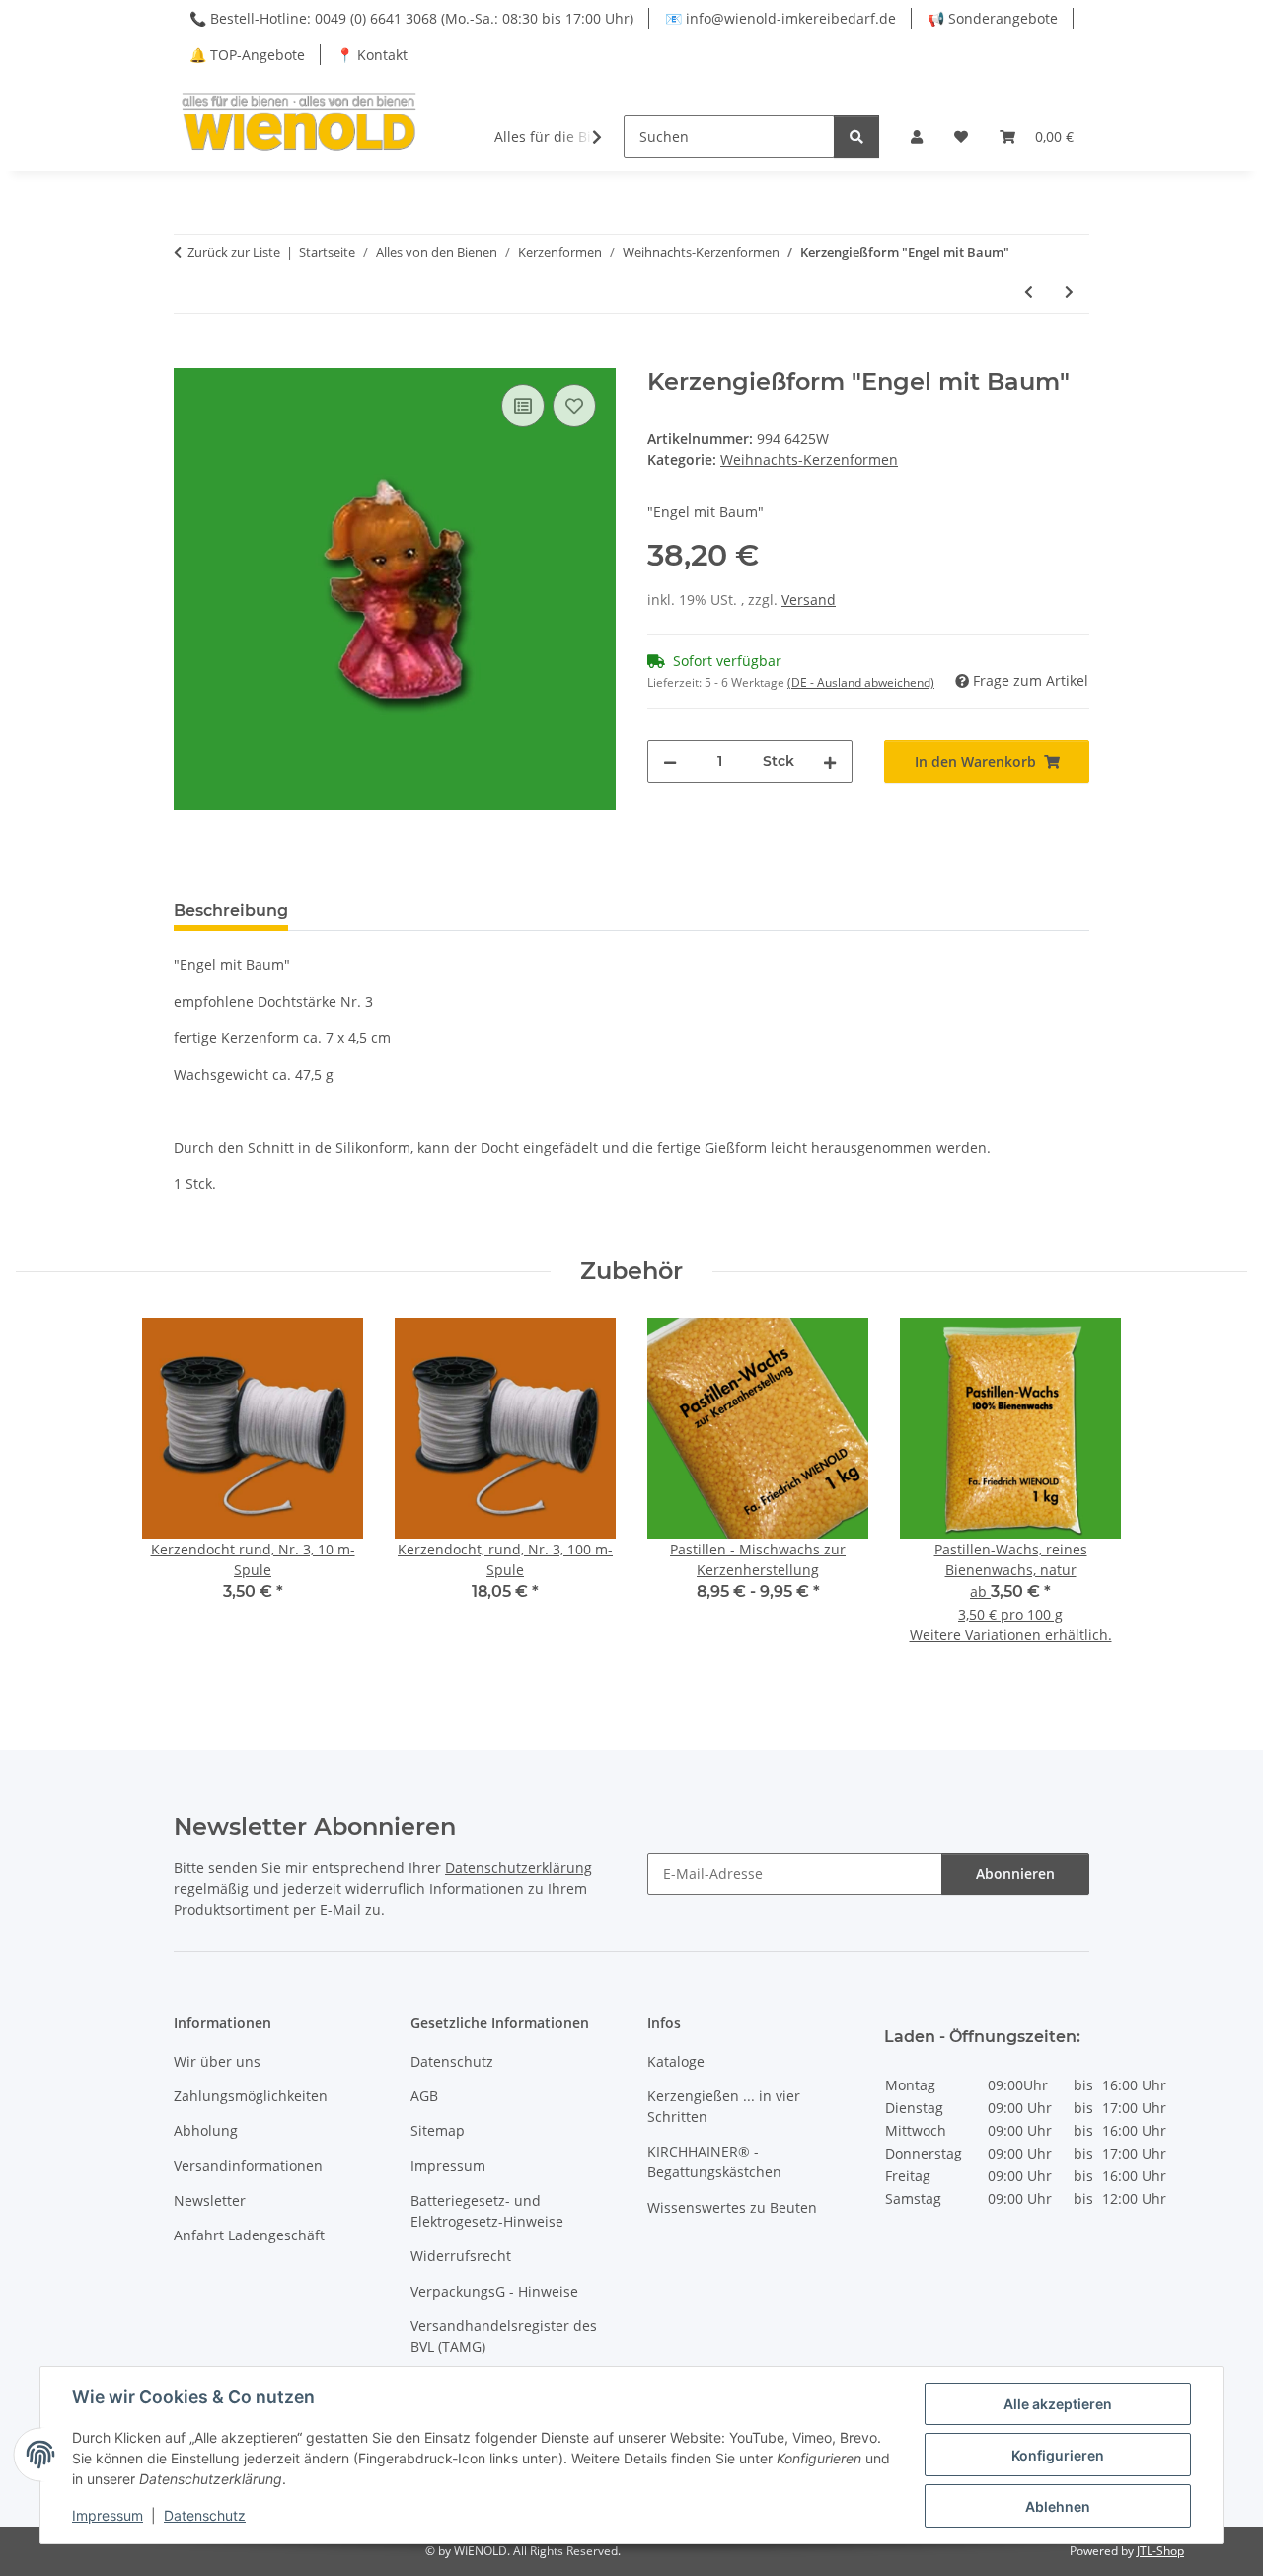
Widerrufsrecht (461, 2256)
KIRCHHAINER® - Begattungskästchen (714, 2161)
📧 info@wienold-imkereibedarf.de (780, 18)
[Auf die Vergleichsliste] (523, 406)
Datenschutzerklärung (519, 1868)
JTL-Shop (1160, 2551)
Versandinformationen (248, 2166)
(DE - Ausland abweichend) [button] (861, 682)
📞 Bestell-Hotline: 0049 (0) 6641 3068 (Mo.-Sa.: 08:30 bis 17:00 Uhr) (411, 18)
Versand (809, 600)
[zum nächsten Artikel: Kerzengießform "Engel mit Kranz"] (1069, 292)
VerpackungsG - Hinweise (494, 2291)
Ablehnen (1058, 2506)
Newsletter (210, 2200)
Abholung (206, 2130)
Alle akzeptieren (1058, 2404)
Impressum (108, 2515)
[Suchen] (856, 137)
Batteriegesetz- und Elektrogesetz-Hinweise (487, 2211)
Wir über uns (217, 2061)
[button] (917, 137)
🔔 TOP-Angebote (247, 55)
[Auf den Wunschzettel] (574, 406)
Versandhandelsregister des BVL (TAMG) (504, 2336)
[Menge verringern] (670, 761)
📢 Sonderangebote (993, 18)
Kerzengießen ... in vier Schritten (724, 2106)
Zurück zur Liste (234, 252)
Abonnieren (1015, 1874)
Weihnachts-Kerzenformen (809, 459)
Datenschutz (205, 2515)
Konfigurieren (1058, 2455)
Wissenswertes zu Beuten (732, 2207)
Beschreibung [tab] (231, 910)
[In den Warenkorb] (189, 357)
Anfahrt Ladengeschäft (249, 2235)
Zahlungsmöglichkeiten (251, 2096)
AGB (424, 2096)
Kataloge (676, 2061)
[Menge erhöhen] (830, 761)
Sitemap (438, 2130)
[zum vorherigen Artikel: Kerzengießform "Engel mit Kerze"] (1029, 292)
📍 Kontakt (372, 55)
